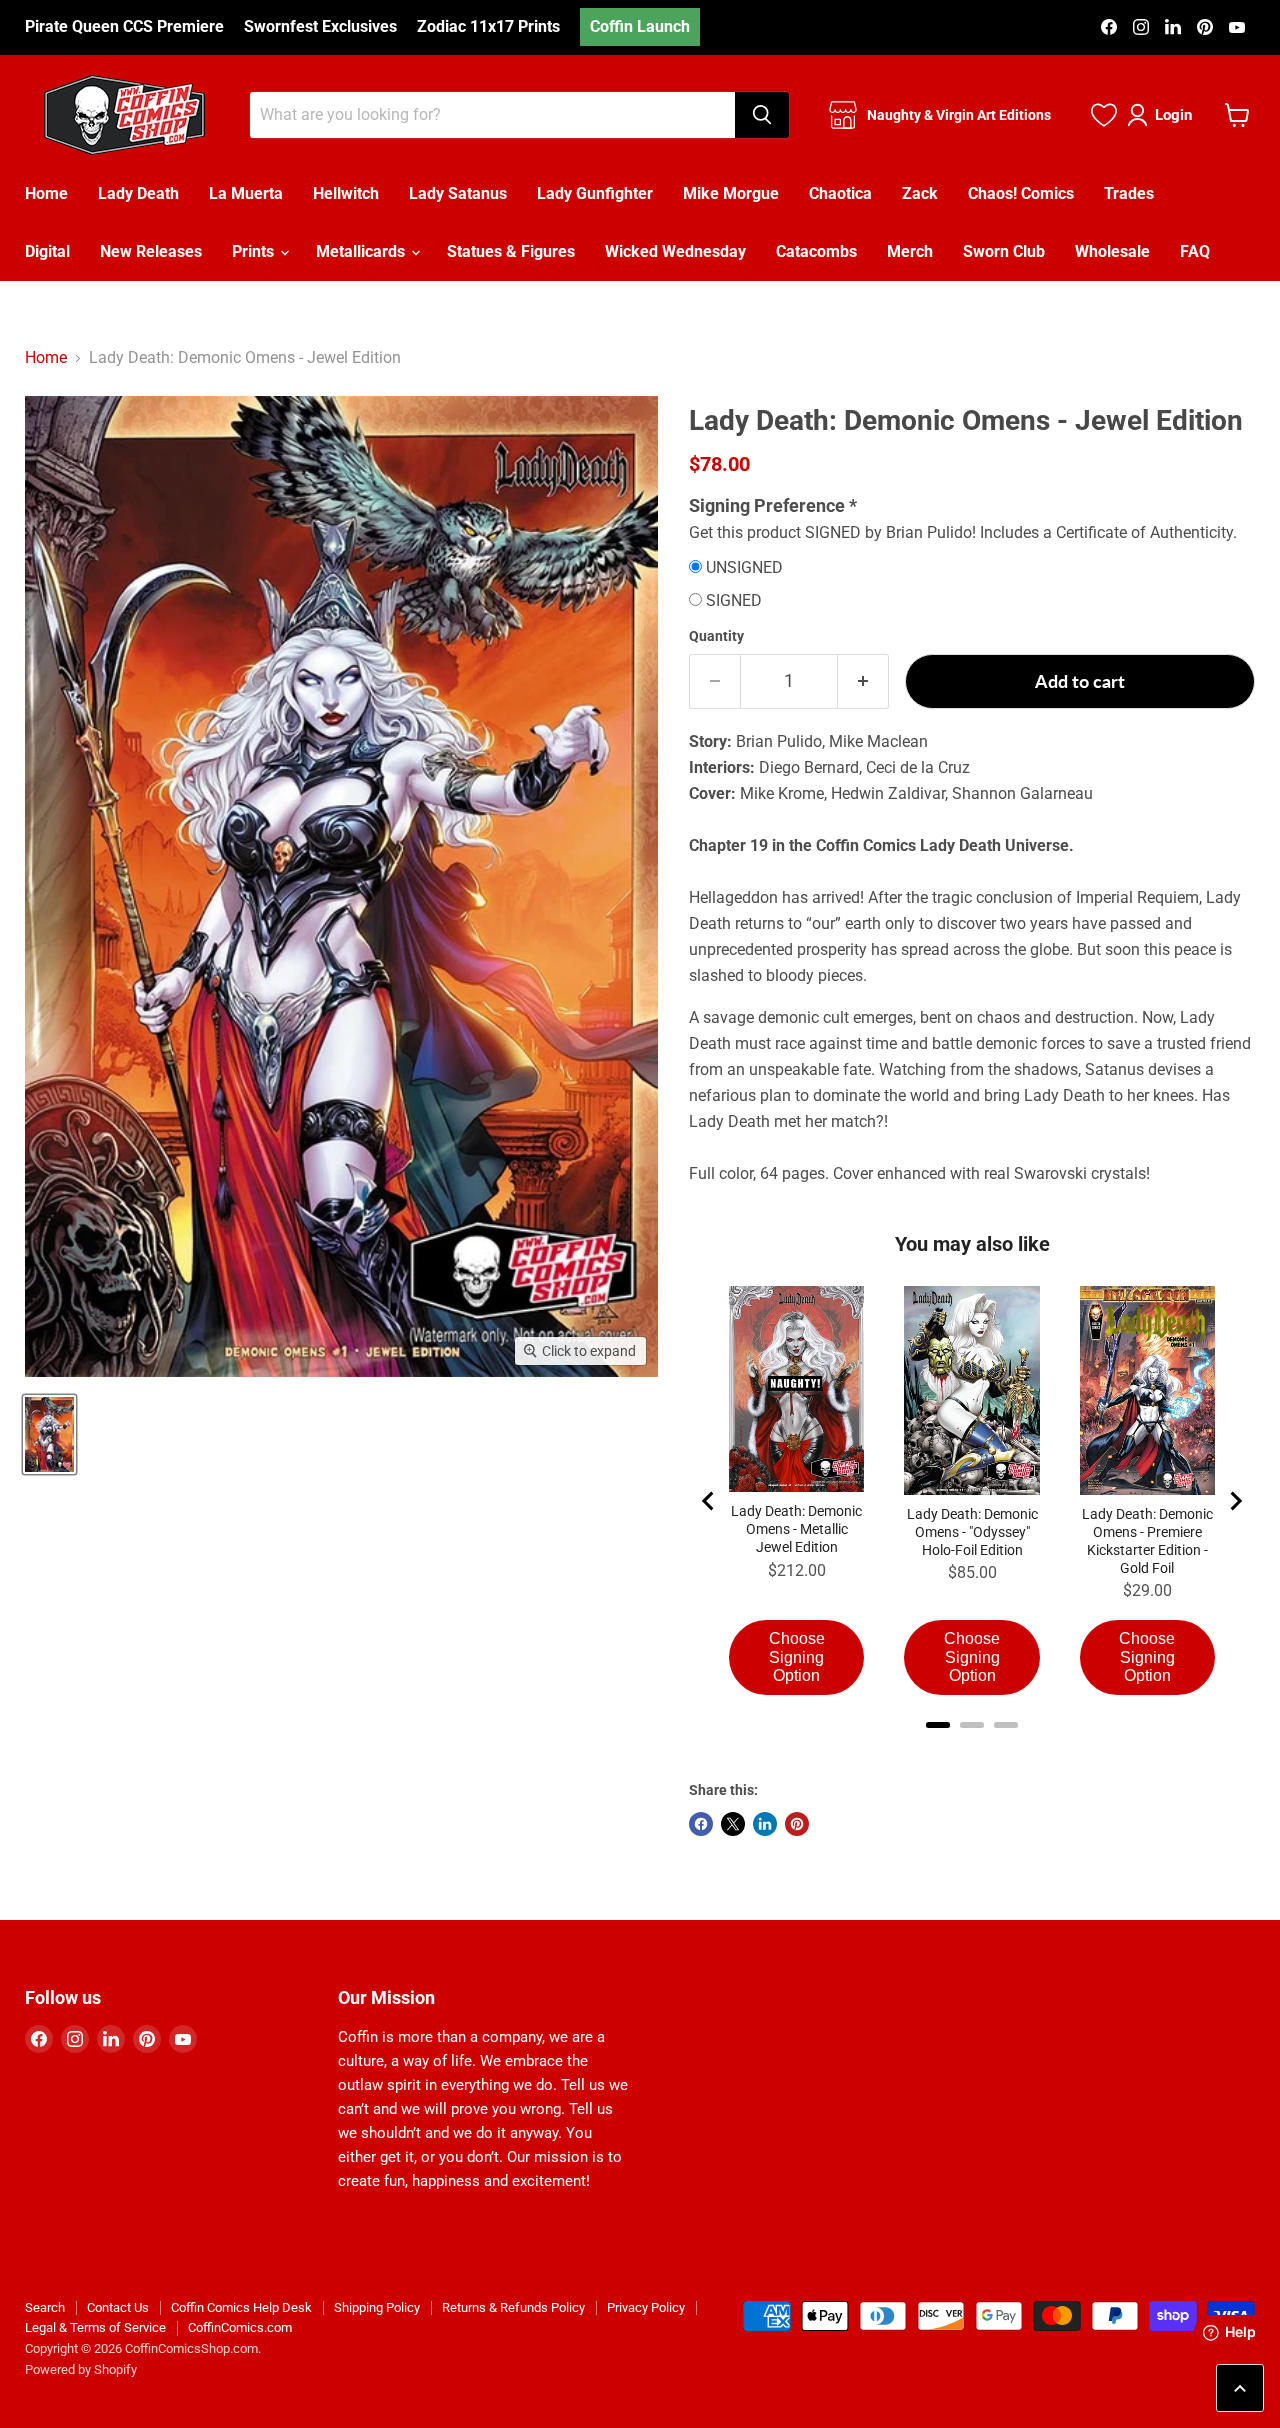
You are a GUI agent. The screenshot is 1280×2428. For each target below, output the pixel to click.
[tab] (938, 1725)
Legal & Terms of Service (95, 2327)
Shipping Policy (377, 2307)
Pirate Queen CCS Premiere (124, 27)
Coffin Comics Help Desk (241, 2307)
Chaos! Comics (1021, 193)
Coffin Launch (640, 26)
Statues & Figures (511, 251)
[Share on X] (733, 1824)
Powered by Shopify (81, 2369)
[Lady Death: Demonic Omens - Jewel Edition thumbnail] (49, 1434)
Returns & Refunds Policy (513, 2307)
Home (46, 193)
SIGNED (734, 601)
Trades (1129, 193)
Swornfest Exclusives (320, 27)
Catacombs (816, 251)
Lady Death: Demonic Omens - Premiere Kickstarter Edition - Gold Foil (1147, 1541)
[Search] (762, 115)
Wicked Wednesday (675, 251)
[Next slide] (1235, 1501)
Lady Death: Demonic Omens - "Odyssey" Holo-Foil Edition (972, 1532)
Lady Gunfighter (595, 193)
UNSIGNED (744, 568)
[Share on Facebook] (701, 1824)
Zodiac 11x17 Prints (488, 27)
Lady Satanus (458, 193)
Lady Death (138, 193)
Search (45, 2307)
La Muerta (246, 193)
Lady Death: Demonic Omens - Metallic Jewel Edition (796, 1529)
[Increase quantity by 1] (863, 681)
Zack (920, 193)
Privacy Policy (646, 2307)
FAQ (1195, 251)
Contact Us (118, 2307)
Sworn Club (1004, 251)
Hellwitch (346, 193)
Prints (255, 251)
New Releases (151, 251)
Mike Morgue (731, 193)
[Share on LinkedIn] (765, 1824)
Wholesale (1112, 251)
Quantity (716, 636)
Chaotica (840, 193)
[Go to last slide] (709, 1501)
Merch (910, 251)
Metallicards (362, 251)
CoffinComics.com (240, 2327)
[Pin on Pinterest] (797, 1824)
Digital (47, 251)
